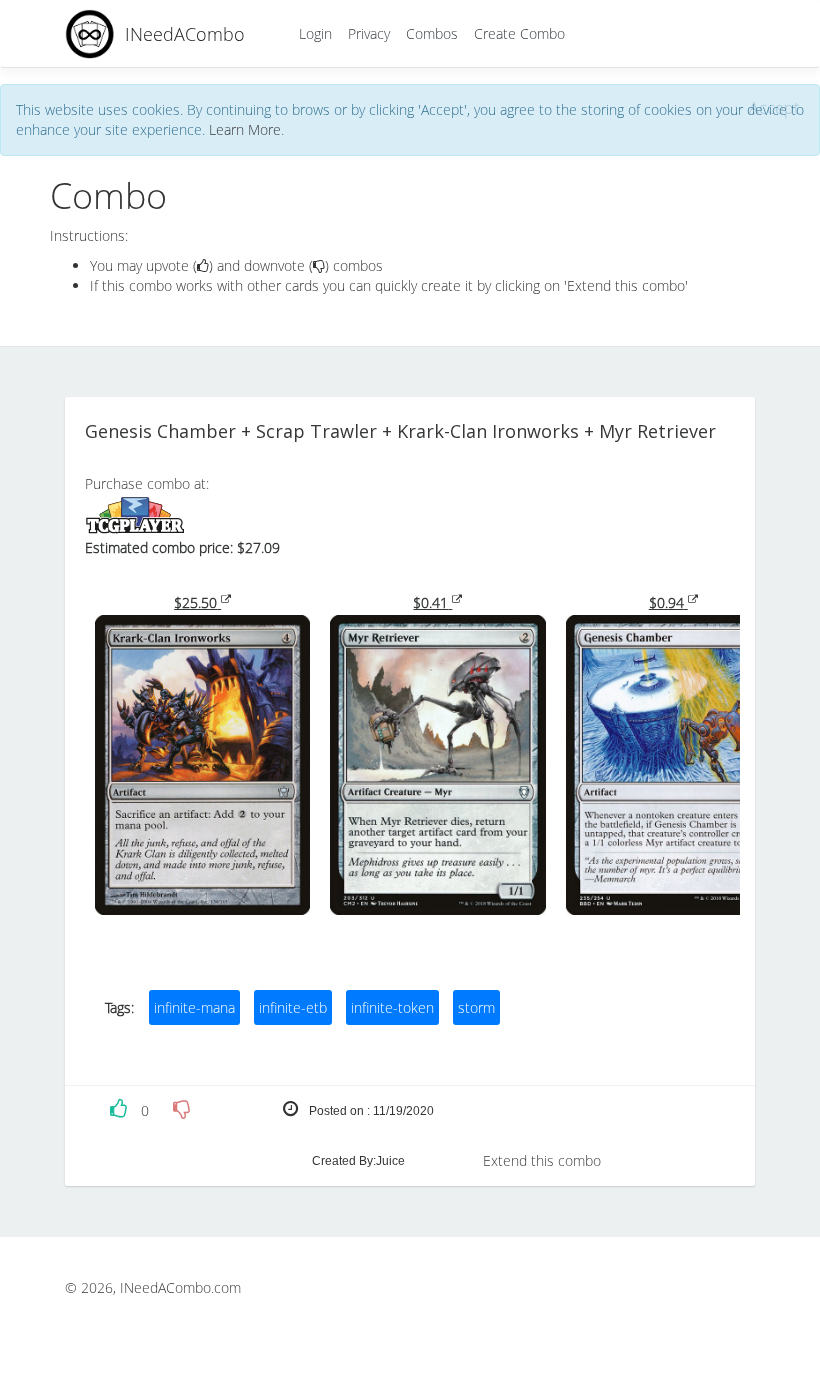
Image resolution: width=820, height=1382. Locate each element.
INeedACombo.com (180, 1287)
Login (315, 33)
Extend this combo (542, 1160)
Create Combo (519, 33)
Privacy (369, 33)
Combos (432, 33)
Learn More (245, 129)
